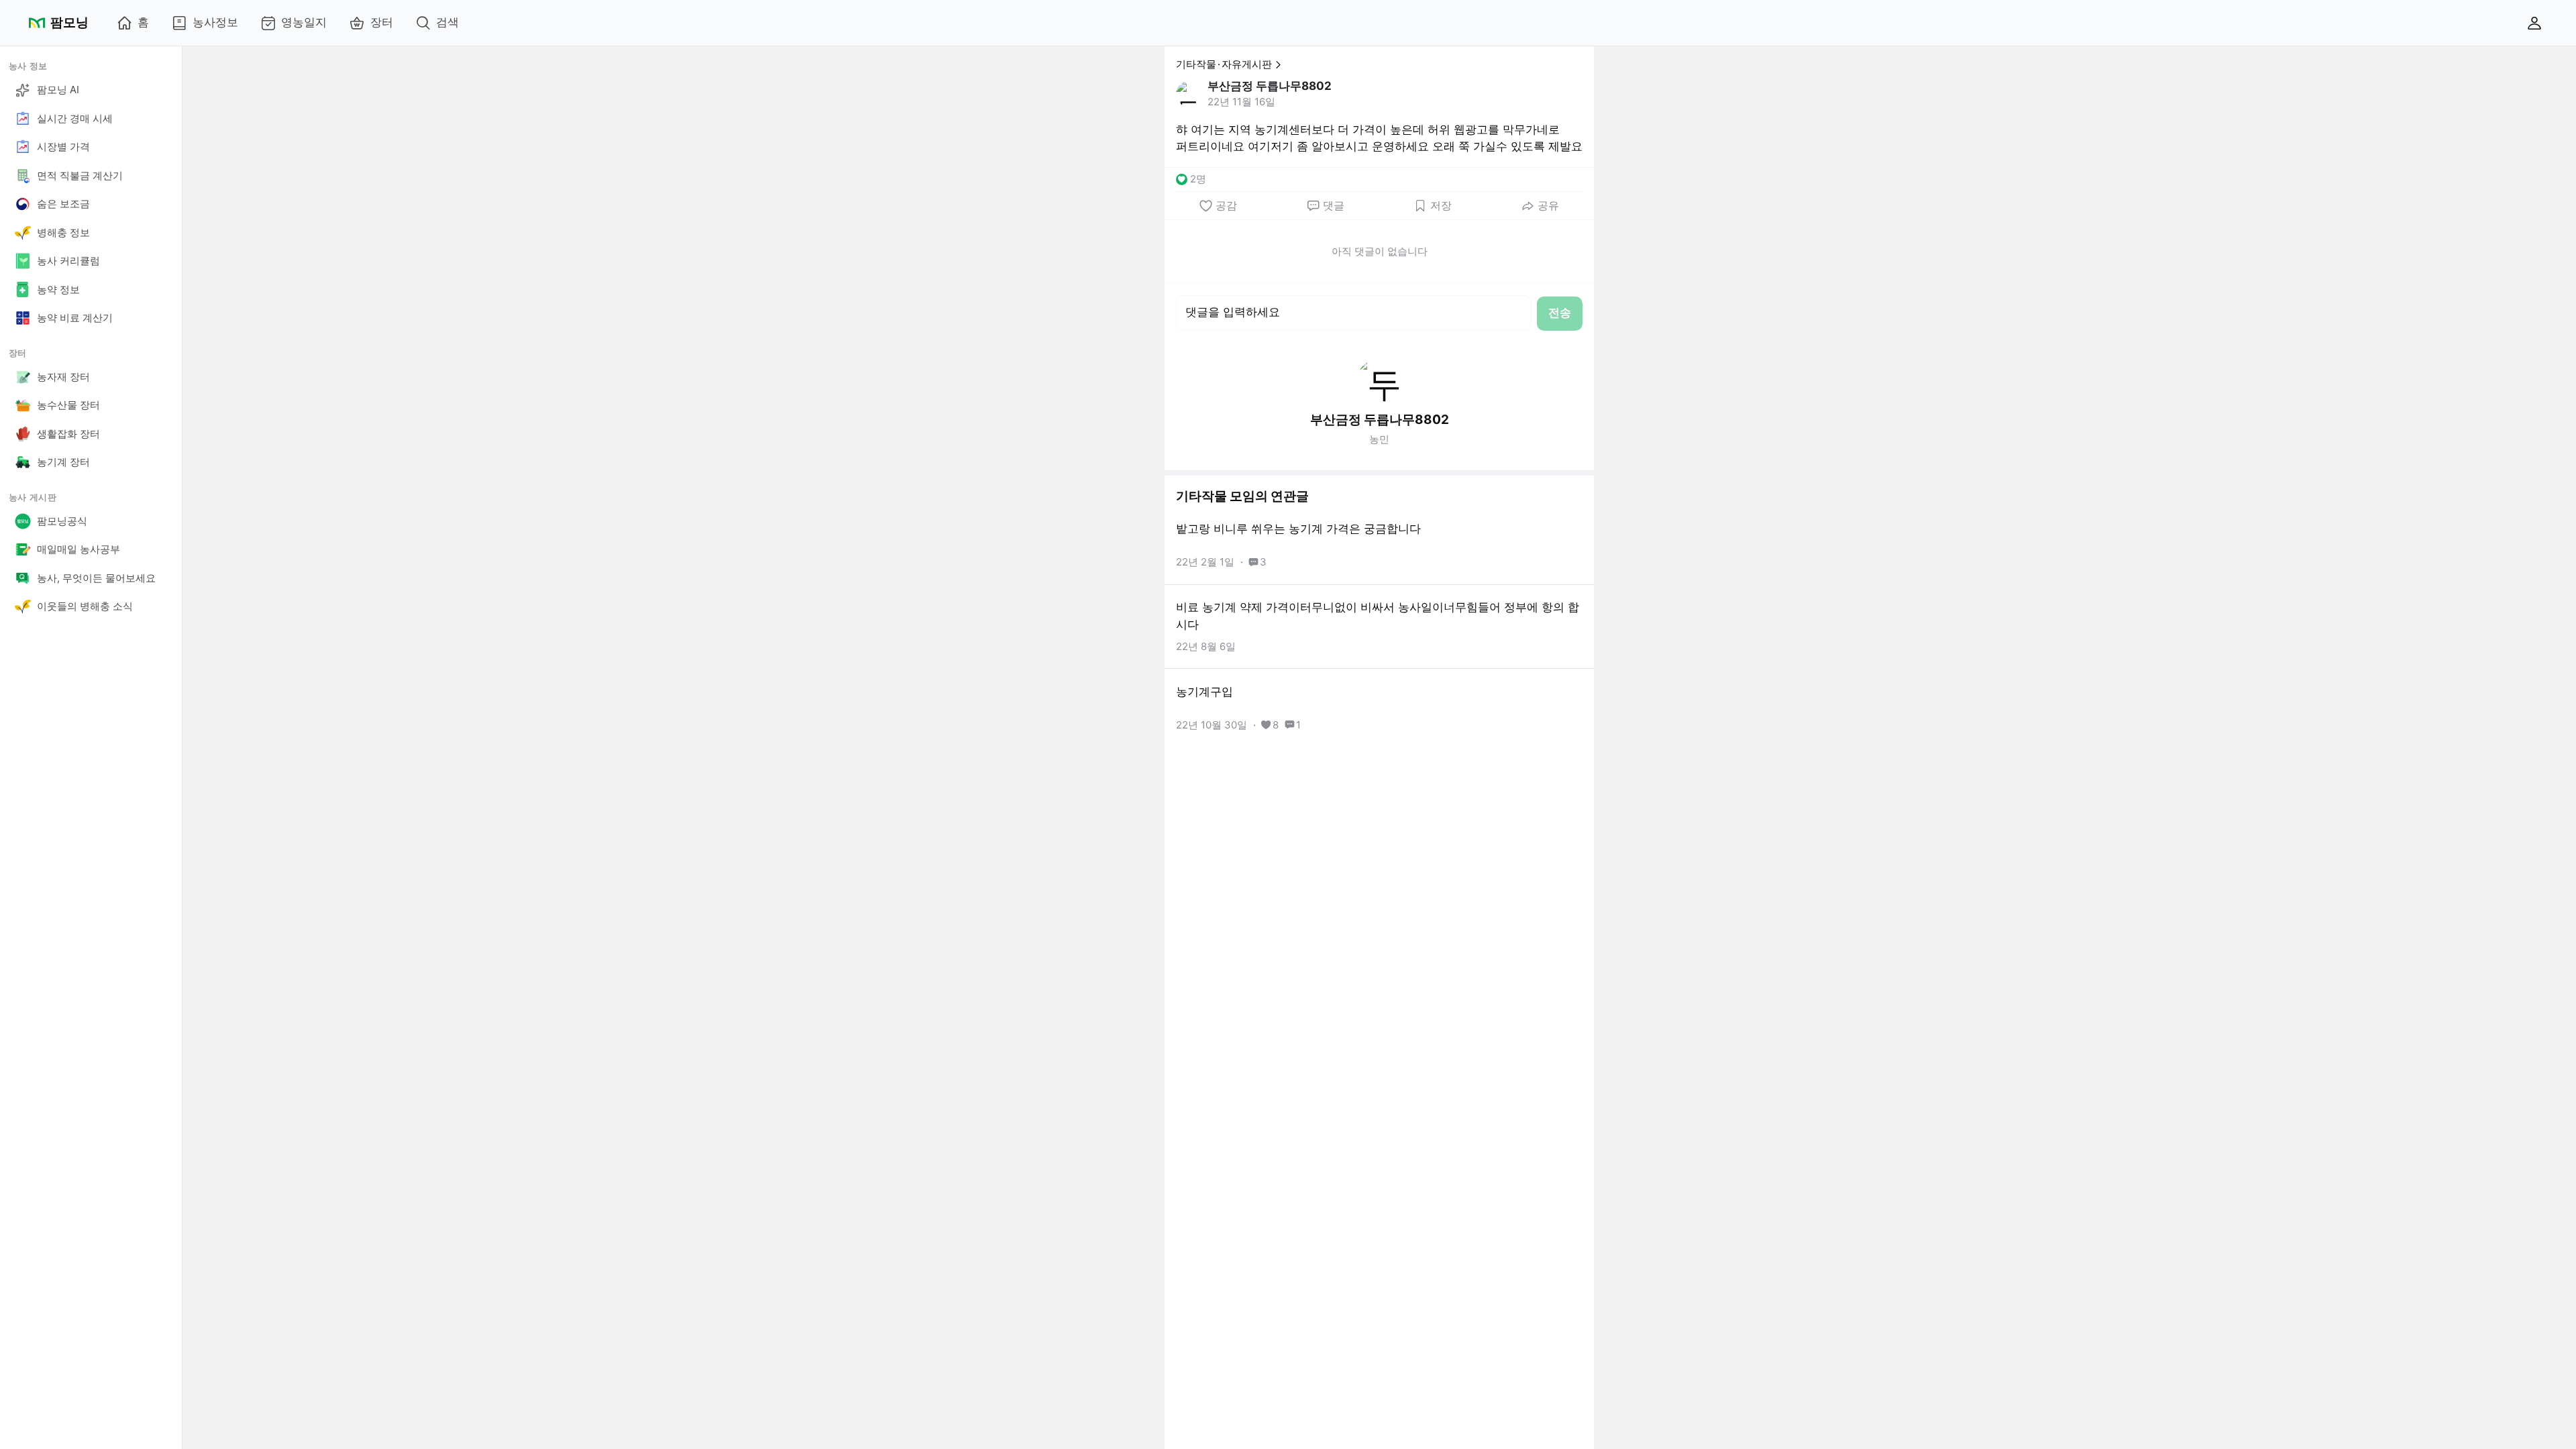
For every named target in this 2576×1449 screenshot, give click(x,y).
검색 (447, 22)
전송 (1560, 313)
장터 (382, 22)
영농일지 (304, 22)
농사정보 (215, 22)
